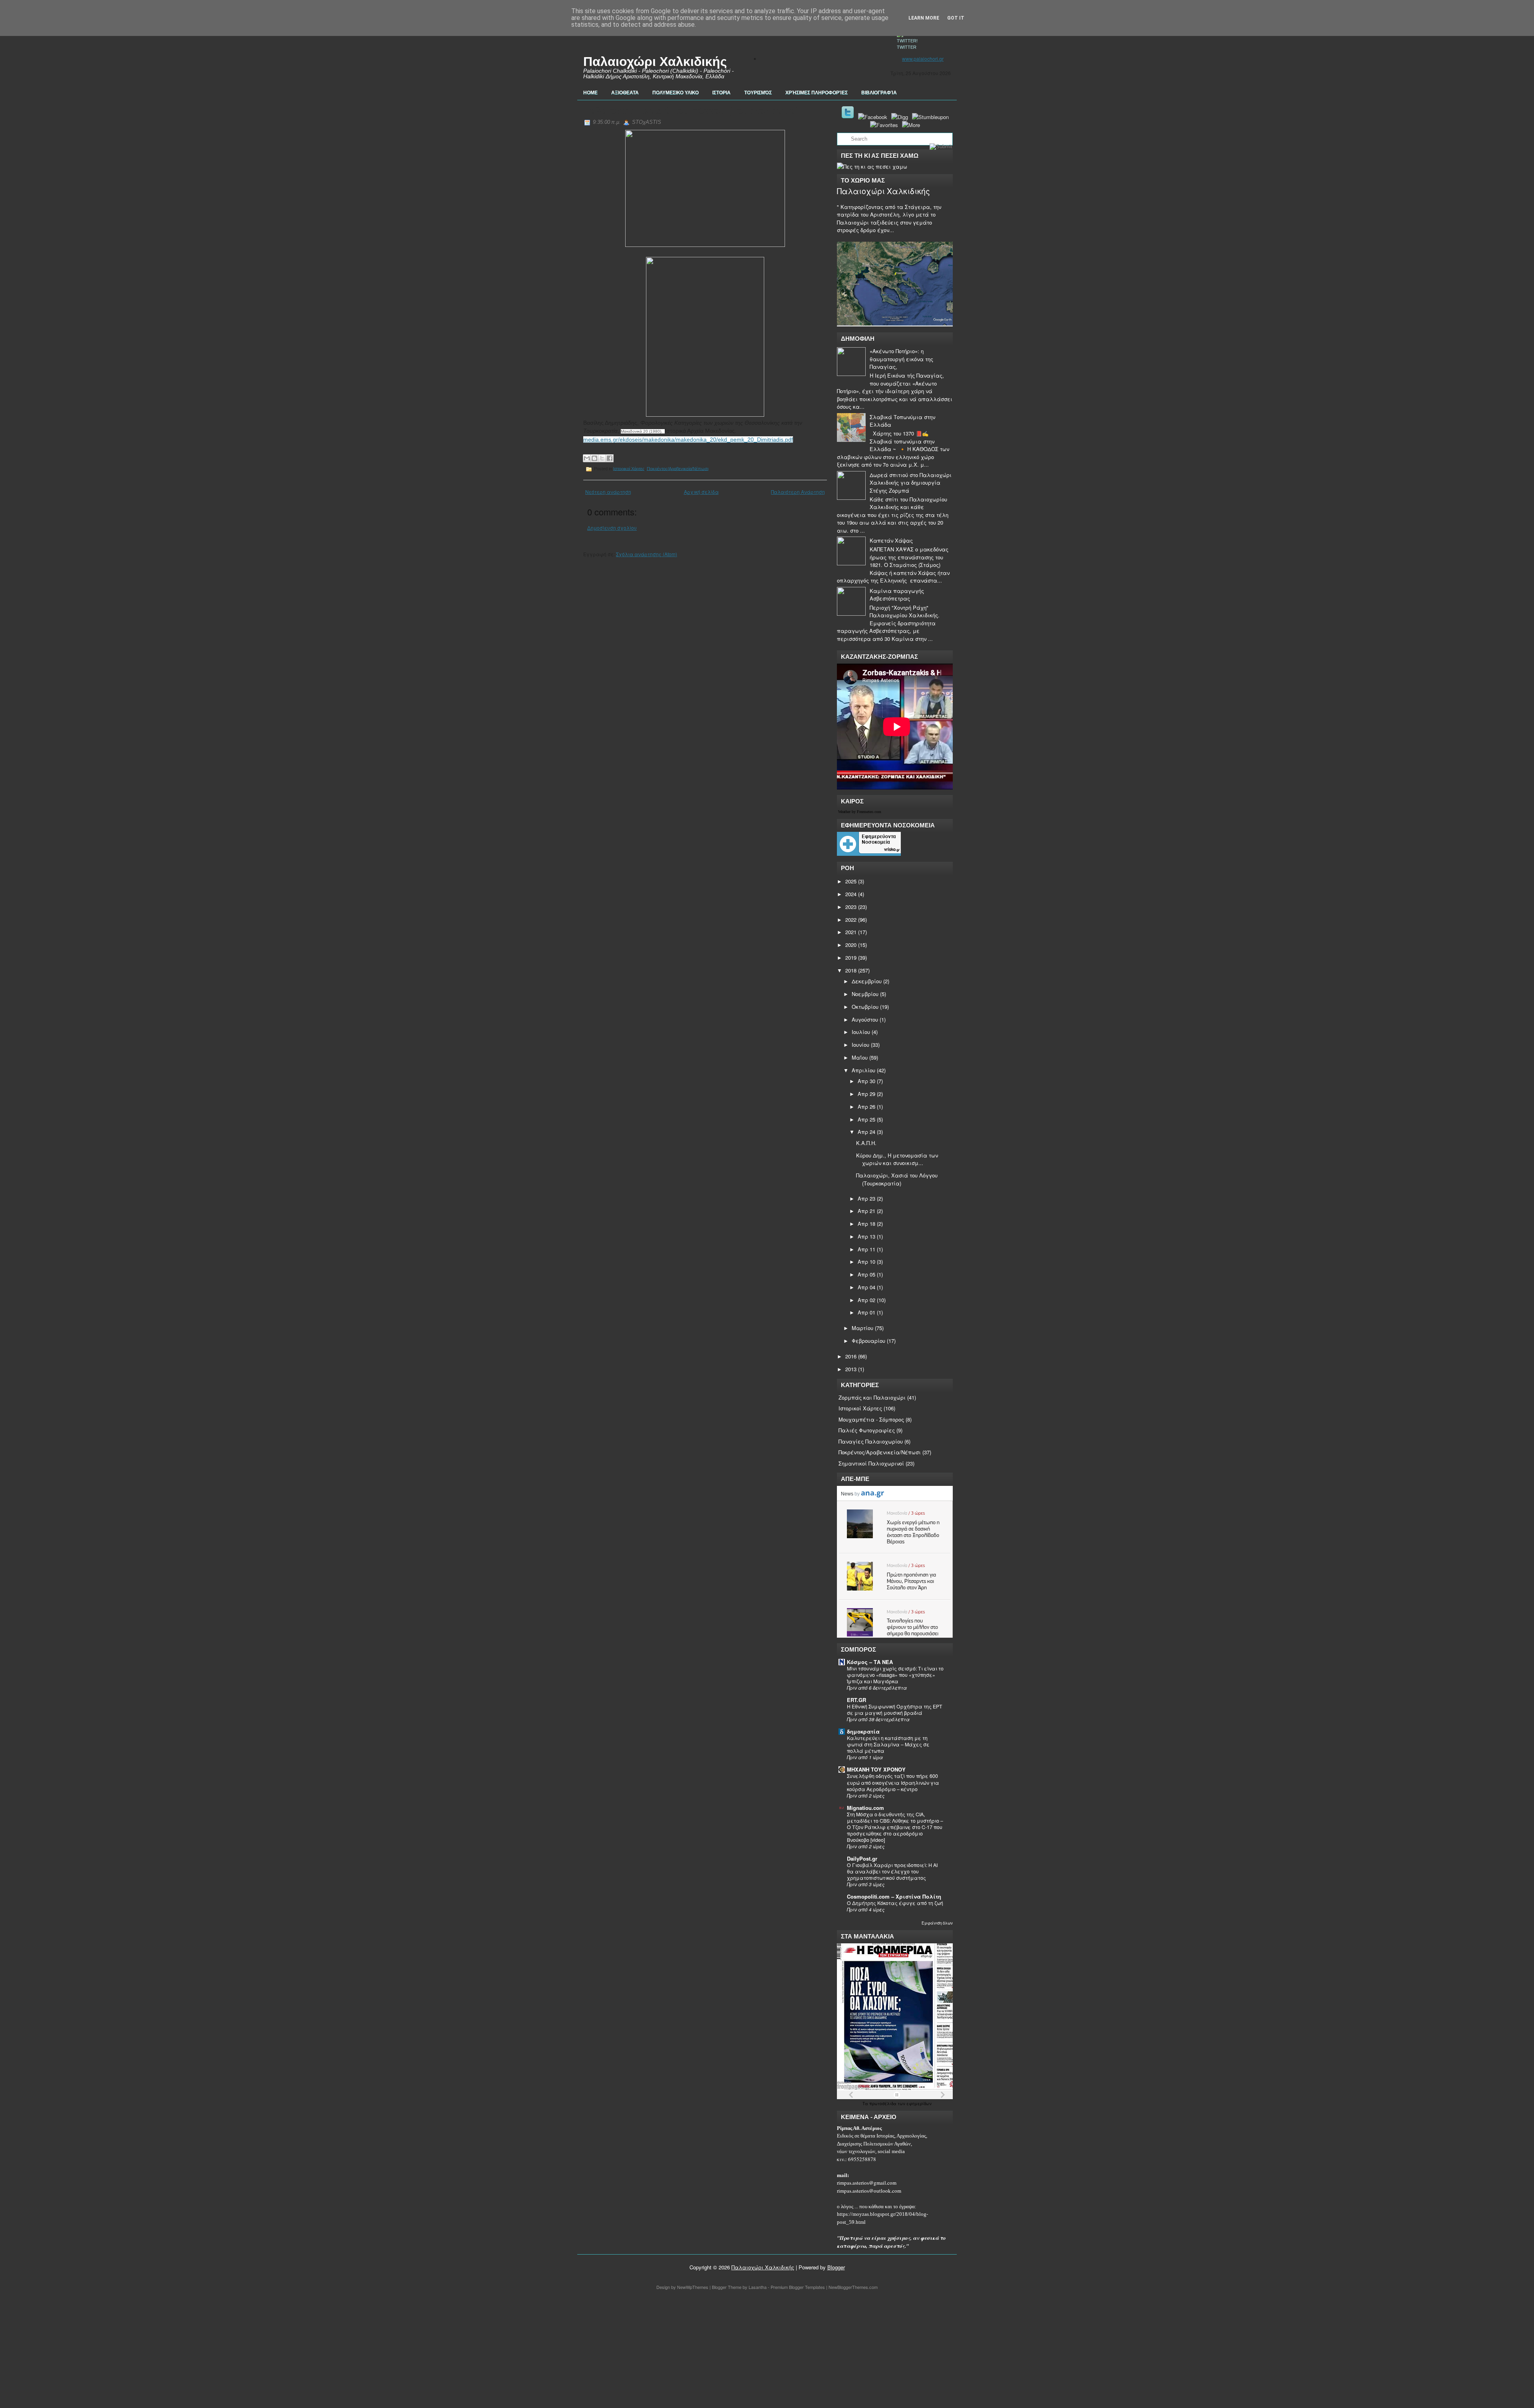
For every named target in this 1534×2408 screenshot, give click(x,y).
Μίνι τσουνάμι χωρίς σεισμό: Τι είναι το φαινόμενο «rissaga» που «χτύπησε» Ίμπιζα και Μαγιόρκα (895, 1675)
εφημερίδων (919, 2104)
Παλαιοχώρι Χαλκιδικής (655, 62)
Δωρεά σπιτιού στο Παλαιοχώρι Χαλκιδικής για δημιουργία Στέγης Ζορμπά (911, 483)
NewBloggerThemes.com (853, 2287)
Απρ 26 (866, 1107)
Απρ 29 (866, 1094)
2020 (851, 945)
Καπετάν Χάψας (891, 540)
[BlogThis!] (594, 458)
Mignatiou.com (865, 1808)
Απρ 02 (866, 1300)
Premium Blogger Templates (798, 2287)
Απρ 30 (866, 1081)
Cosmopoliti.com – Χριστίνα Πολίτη (894, 1896)
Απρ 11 (866, 1249)
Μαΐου (860, 1057)
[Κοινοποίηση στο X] (602, 458)
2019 (851, 957)
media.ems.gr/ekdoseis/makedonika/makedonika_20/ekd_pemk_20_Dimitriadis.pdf (688, 439)
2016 (851, 1356)
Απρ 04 (866, 1287)
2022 (851, 920)
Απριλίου (863, 1070)
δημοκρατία (863, 1731)
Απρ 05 (866, 1274)
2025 (851, 881)
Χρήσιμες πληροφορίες (817, 93)
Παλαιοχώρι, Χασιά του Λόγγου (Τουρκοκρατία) (691, 110)
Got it (956, 18)
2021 (851, 932)
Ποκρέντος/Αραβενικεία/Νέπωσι (678, 468)
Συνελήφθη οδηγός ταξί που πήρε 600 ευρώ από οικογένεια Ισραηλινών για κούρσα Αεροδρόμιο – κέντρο (893, 1782)
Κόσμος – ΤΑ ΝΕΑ (870, 1662)
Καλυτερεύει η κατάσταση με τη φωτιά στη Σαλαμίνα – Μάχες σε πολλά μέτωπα (888, 1744)
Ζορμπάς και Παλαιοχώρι (872, 1397)
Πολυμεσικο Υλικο (676, 93)
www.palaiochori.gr (923, 59)
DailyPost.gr (862, 1858)
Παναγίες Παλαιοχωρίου (871, 1441)
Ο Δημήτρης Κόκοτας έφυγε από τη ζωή (895, 1903)
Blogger (836, 2267)
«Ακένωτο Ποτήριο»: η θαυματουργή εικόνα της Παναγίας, (901, 359)
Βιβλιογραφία (879, 93)
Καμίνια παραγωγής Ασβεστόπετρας (897, 595)
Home (590, 93)
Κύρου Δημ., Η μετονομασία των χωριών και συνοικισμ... (897, 1159)
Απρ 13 (866, 1236)
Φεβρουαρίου (868, 1341)
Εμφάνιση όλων (937, 1923)
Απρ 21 (866, 1211)
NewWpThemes (693, 2287)
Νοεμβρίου (865, 994)
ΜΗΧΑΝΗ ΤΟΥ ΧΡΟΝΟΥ (876, 1769)
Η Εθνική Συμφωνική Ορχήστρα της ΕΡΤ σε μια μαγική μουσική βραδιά (895, 1710)
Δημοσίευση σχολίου (612, 528)
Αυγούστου (865, 1019)
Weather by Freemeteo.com (860, 812)
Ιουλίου (861, 1032)
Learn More (924, 18)
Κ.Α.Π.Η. (866, 1143)
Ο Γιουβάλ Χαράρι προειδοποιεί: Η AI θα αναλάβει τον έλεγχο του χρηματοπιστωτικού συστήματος (892, 1871)
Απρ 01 (866, 1312)
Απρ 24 (866, 1132)
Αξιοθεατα (625, 93)
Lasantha (758, 2287)
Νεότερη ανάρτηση (608, 492)
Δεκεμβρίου (867, 981)
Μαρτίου (862, 1328)
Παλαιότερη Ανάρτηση (798, 492)
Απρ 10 (866, 1262)
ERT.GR (856, 1700)
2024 (851, 894)
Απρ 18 (866, 1224)
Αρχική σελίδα (701, 492)
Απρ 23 (866, 1198)
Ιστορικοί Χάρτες (629, 468)
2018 (851, 970)
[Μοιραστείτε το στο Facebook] (610, 458)
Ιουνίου (860, 1045)
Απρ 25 (866, 1119)
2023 (851, 907)
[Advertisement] (240, 2350)
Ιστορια (721, 93)
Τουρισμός (758, 93)
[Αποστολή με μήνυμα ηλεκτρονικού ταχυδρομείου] (587, 458)
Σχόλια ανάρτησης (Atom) (647, 554)
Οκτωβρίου (865, 1007)
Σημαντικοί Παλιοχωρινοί (871, 1463)
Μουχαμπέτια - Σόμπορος (871, 1419)
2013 (851, 1369)
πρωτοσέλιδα (883, 2104)
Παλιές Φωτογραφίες (867, 1430)
